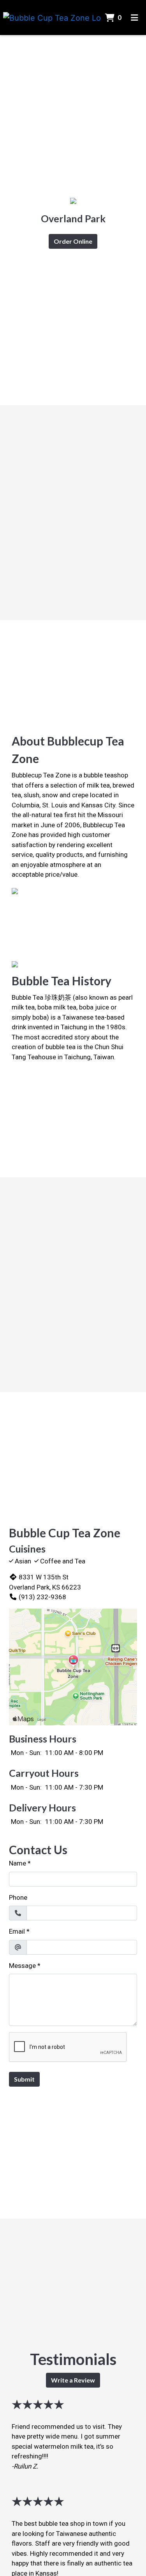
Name (18, 1863)
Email (17, 1931)
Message (22, 1966)
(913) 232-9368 (42, 1597)
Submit (24, 2079)
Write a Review (73, 2380)
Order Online (73, 241)
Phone (18, 1897)
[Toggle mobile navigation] (135, 18)
